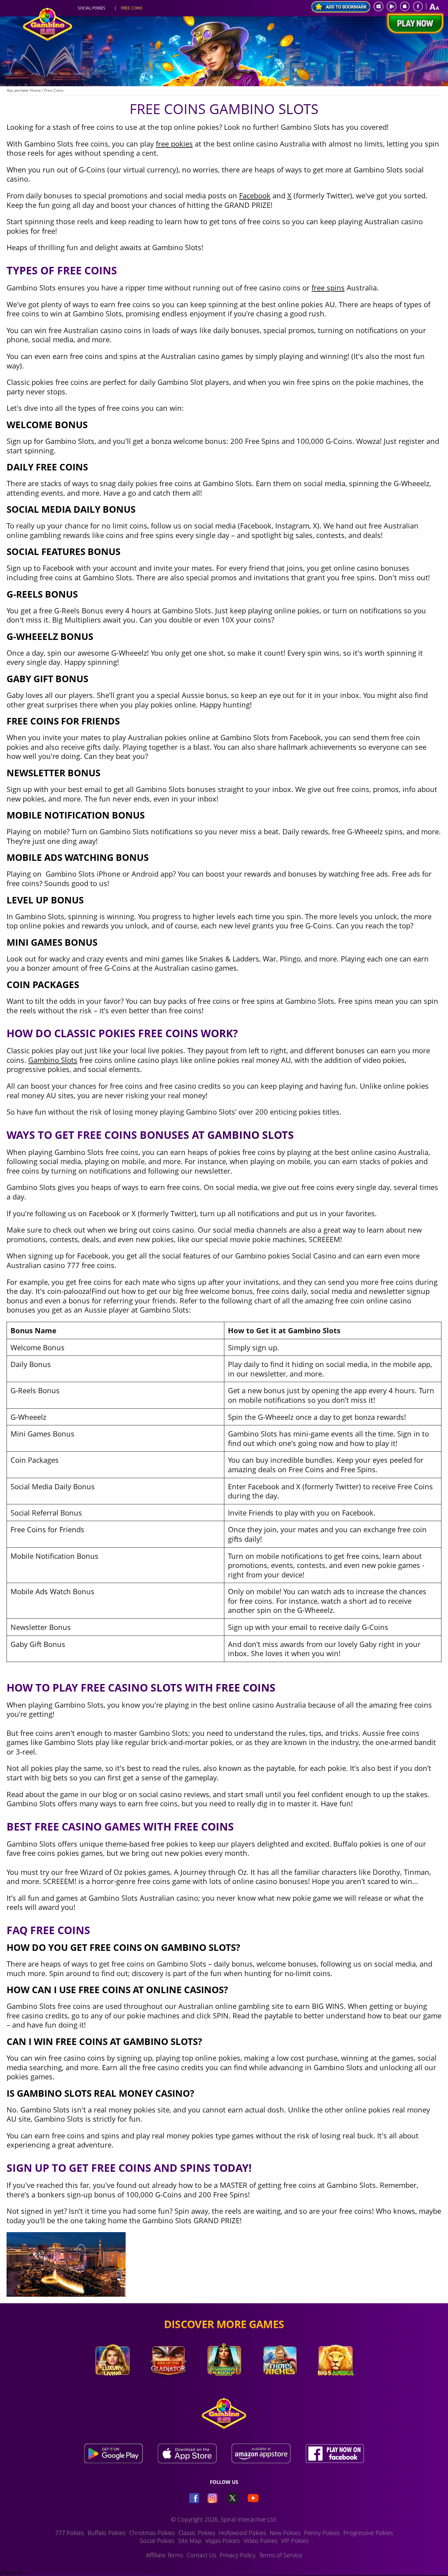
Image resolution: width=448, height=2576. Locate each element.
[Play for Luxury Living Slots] (112, 2385)
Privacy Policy (238, 2555)
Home (35, 90)
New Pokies (285, 2533)
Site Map (190, 2541)
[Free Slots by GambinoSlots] (48, 39)
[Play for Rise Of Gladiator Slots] (168, 2385)
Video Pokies (260, 2541)
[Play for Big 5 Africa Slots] (336, 2385)
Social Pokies (157, 2541)
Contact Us (201, 2555)
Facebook (255, 195)
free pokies (174, 144)
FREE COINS (132, 8)
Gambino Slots (53, 1060)
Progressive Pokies (368, 2533)
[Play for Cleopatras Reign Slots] (224, 2385)
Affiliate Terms (164, 2555)
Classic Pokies (197, 2533)
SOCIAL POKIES (92, 8)
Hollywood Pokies (242, 2533)
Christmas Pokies (152, 2533)
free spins (328, 287)
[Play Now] (414, 24)
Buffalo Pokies (107, 2533)
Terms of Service (281, 2555)
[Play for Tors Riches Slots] (280, 2385)
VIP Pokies (295, 2541)
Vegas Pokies (223, 2541)
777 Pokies (70, 2533)
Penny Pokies (322, 2533)
